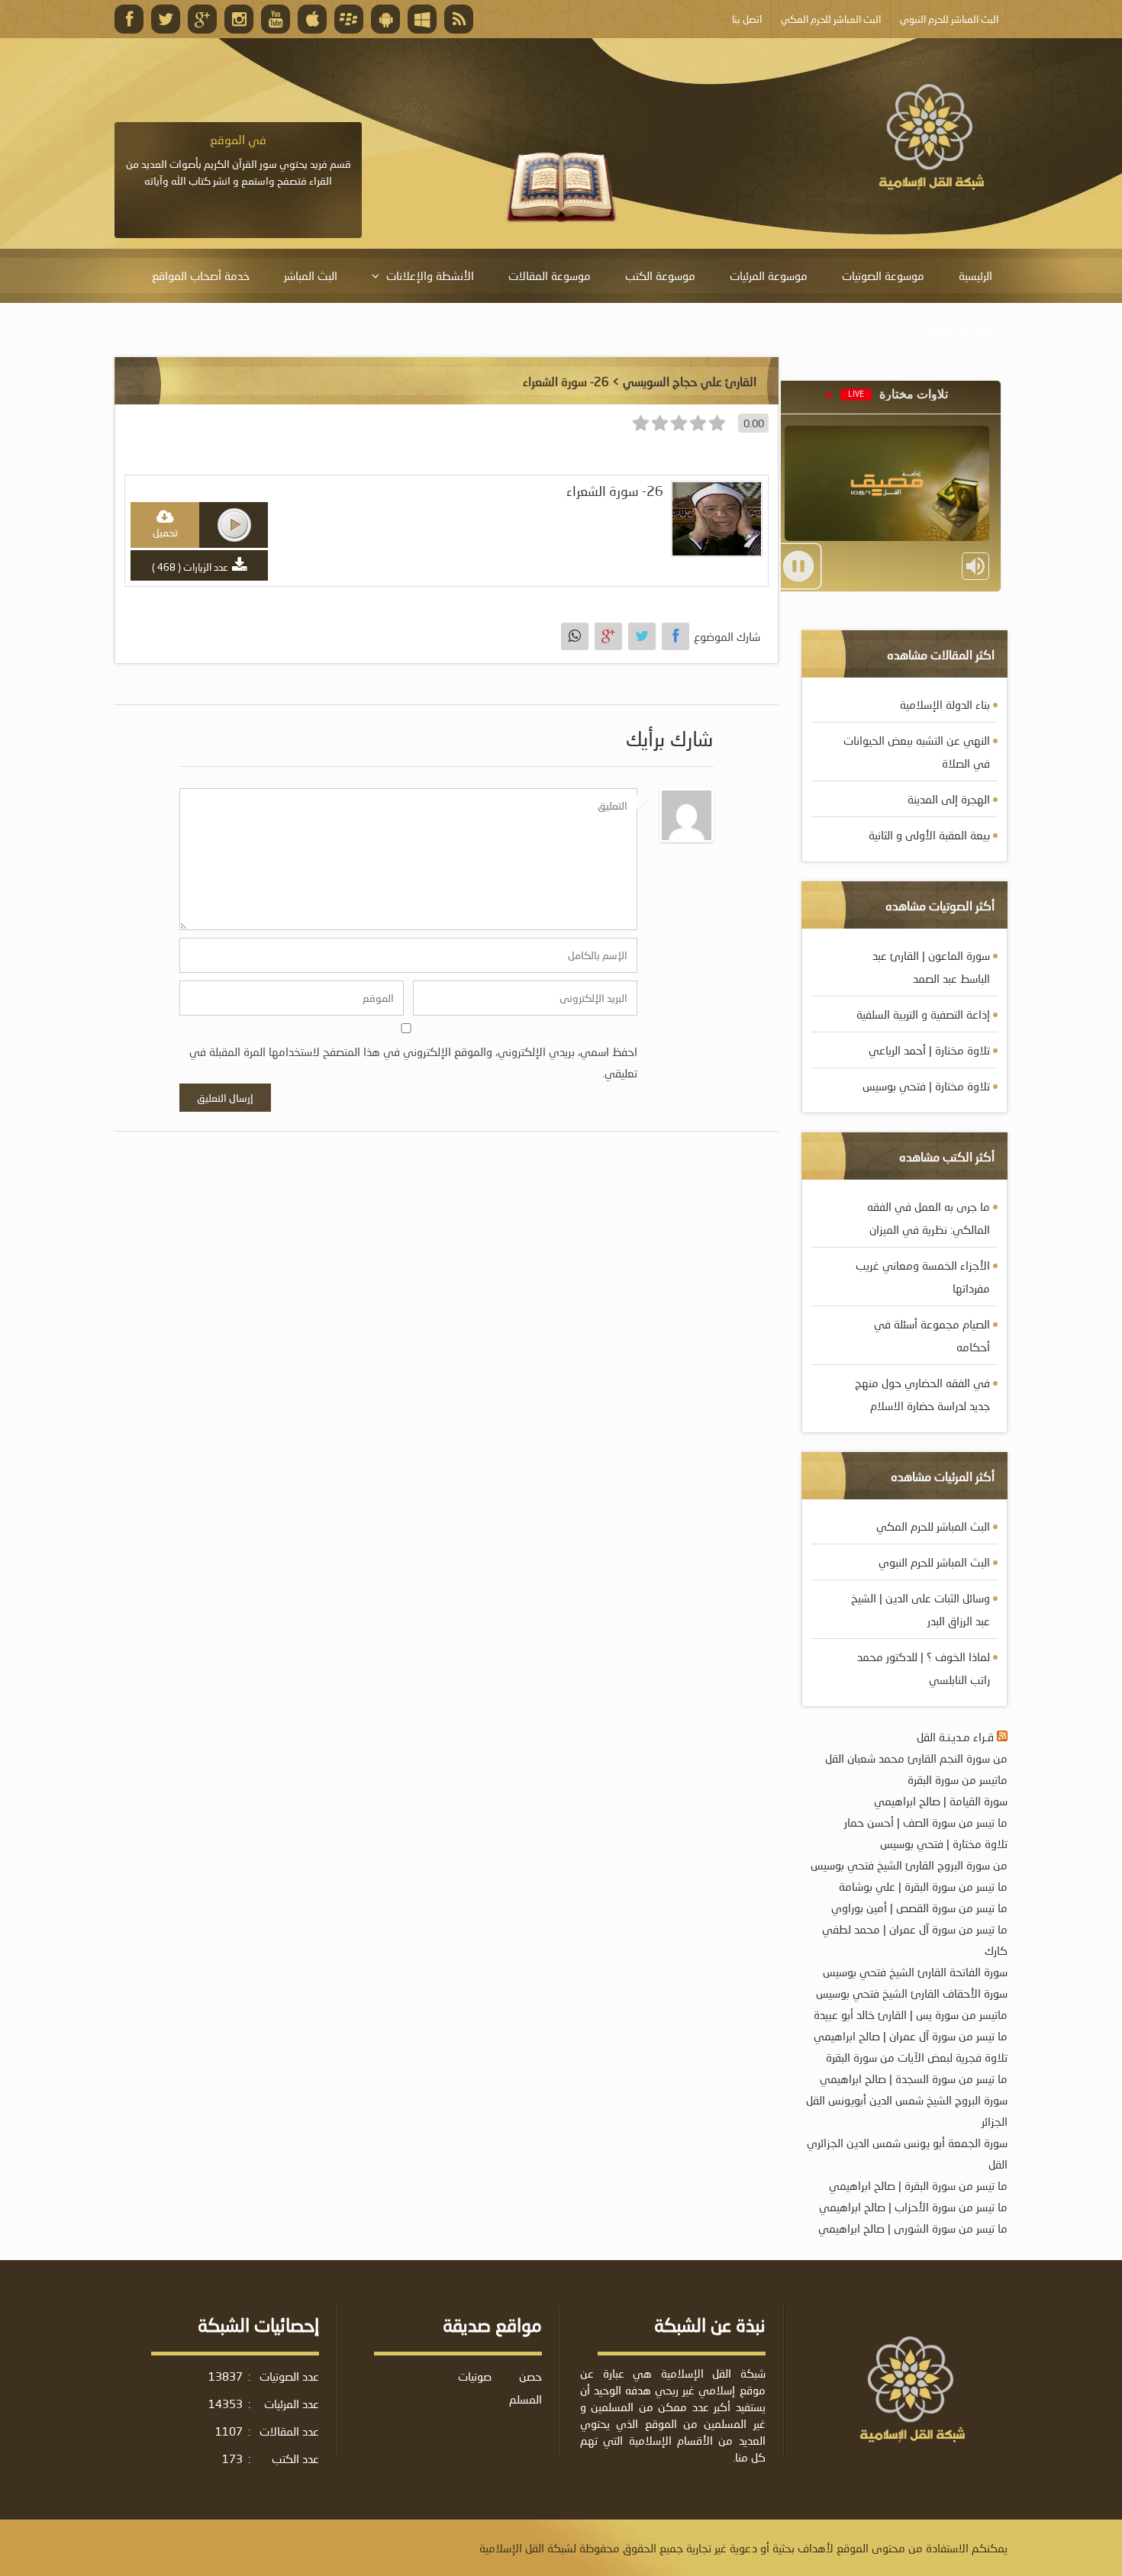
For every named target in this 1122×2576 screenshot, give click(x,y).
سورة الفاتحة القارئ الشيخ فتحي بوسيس (915, 1972)
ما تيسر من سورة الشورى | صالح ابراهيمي (913, 2228)
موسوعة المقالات (550, 275)
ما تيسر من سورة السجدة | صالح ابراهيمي (914, 2079)
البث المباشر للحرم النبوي (934, 1562)
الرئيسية (975, 275)
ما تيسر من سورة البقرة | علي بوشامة (923, 1886)
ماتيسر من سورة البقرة (958, 1779)
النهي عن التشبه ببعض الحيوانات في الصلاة (917, 752)
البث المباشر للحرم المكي (933, 1526)
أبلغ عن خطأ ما (958, 330)
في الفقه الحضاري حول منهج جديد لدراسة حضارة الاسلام (922, 1394)
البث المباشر (311, 275)
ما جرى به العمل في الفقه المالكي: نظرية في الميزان (929, 1218)
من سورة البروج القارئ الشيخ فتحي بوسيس (909, 1865)
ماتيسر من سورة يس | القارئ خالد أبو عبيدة (911, 2014)
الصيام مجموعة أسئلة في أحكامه (932, 1335)
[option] (238, 160)
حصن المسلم (526, 2388)
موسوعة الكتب (660, 275)
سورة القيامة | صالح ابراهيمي (941, 1801)
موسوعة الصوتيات (883, 275)
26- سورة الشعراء (615, 491)
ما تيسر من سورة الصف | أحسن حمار (926, 1822)
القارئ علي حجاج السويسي (690, 381)
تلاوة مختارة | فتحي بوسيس (926, 1086)
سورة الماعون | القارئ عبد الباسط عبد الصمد (931, 967)
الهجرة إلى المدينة (949, 799)
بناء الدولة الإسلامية (945, 704)
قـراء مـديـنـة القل (955, 1737)
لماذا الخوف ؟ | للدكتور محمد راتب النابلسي (924, 1668)
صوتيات (475, 2376)
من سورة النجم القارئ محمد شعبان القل (916, 1758)
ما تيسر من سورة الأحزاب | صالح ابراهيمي (913, 2207)
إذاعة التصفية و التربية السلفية (923, 1014)
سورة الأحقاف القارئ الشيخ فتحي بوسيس (912, 1993)
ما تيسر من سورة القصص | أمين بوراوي (919, 1908)
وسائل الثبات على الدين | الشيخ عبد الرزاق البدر (920, 1609)
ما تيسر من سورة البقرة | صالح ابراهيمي (918, 2185)
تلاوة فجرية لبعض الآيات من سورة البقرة (917, 2057)
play (234, 525)
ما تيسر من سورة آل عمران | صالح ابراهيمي (911, 2036)
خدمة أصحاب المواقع (201, 275)
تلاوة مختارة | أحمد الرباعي (929, 1050)
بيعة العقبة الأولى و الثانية (929, 835)
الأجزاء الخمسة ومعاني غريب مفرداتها (923, 1277)
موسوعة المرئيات (769, 275)
